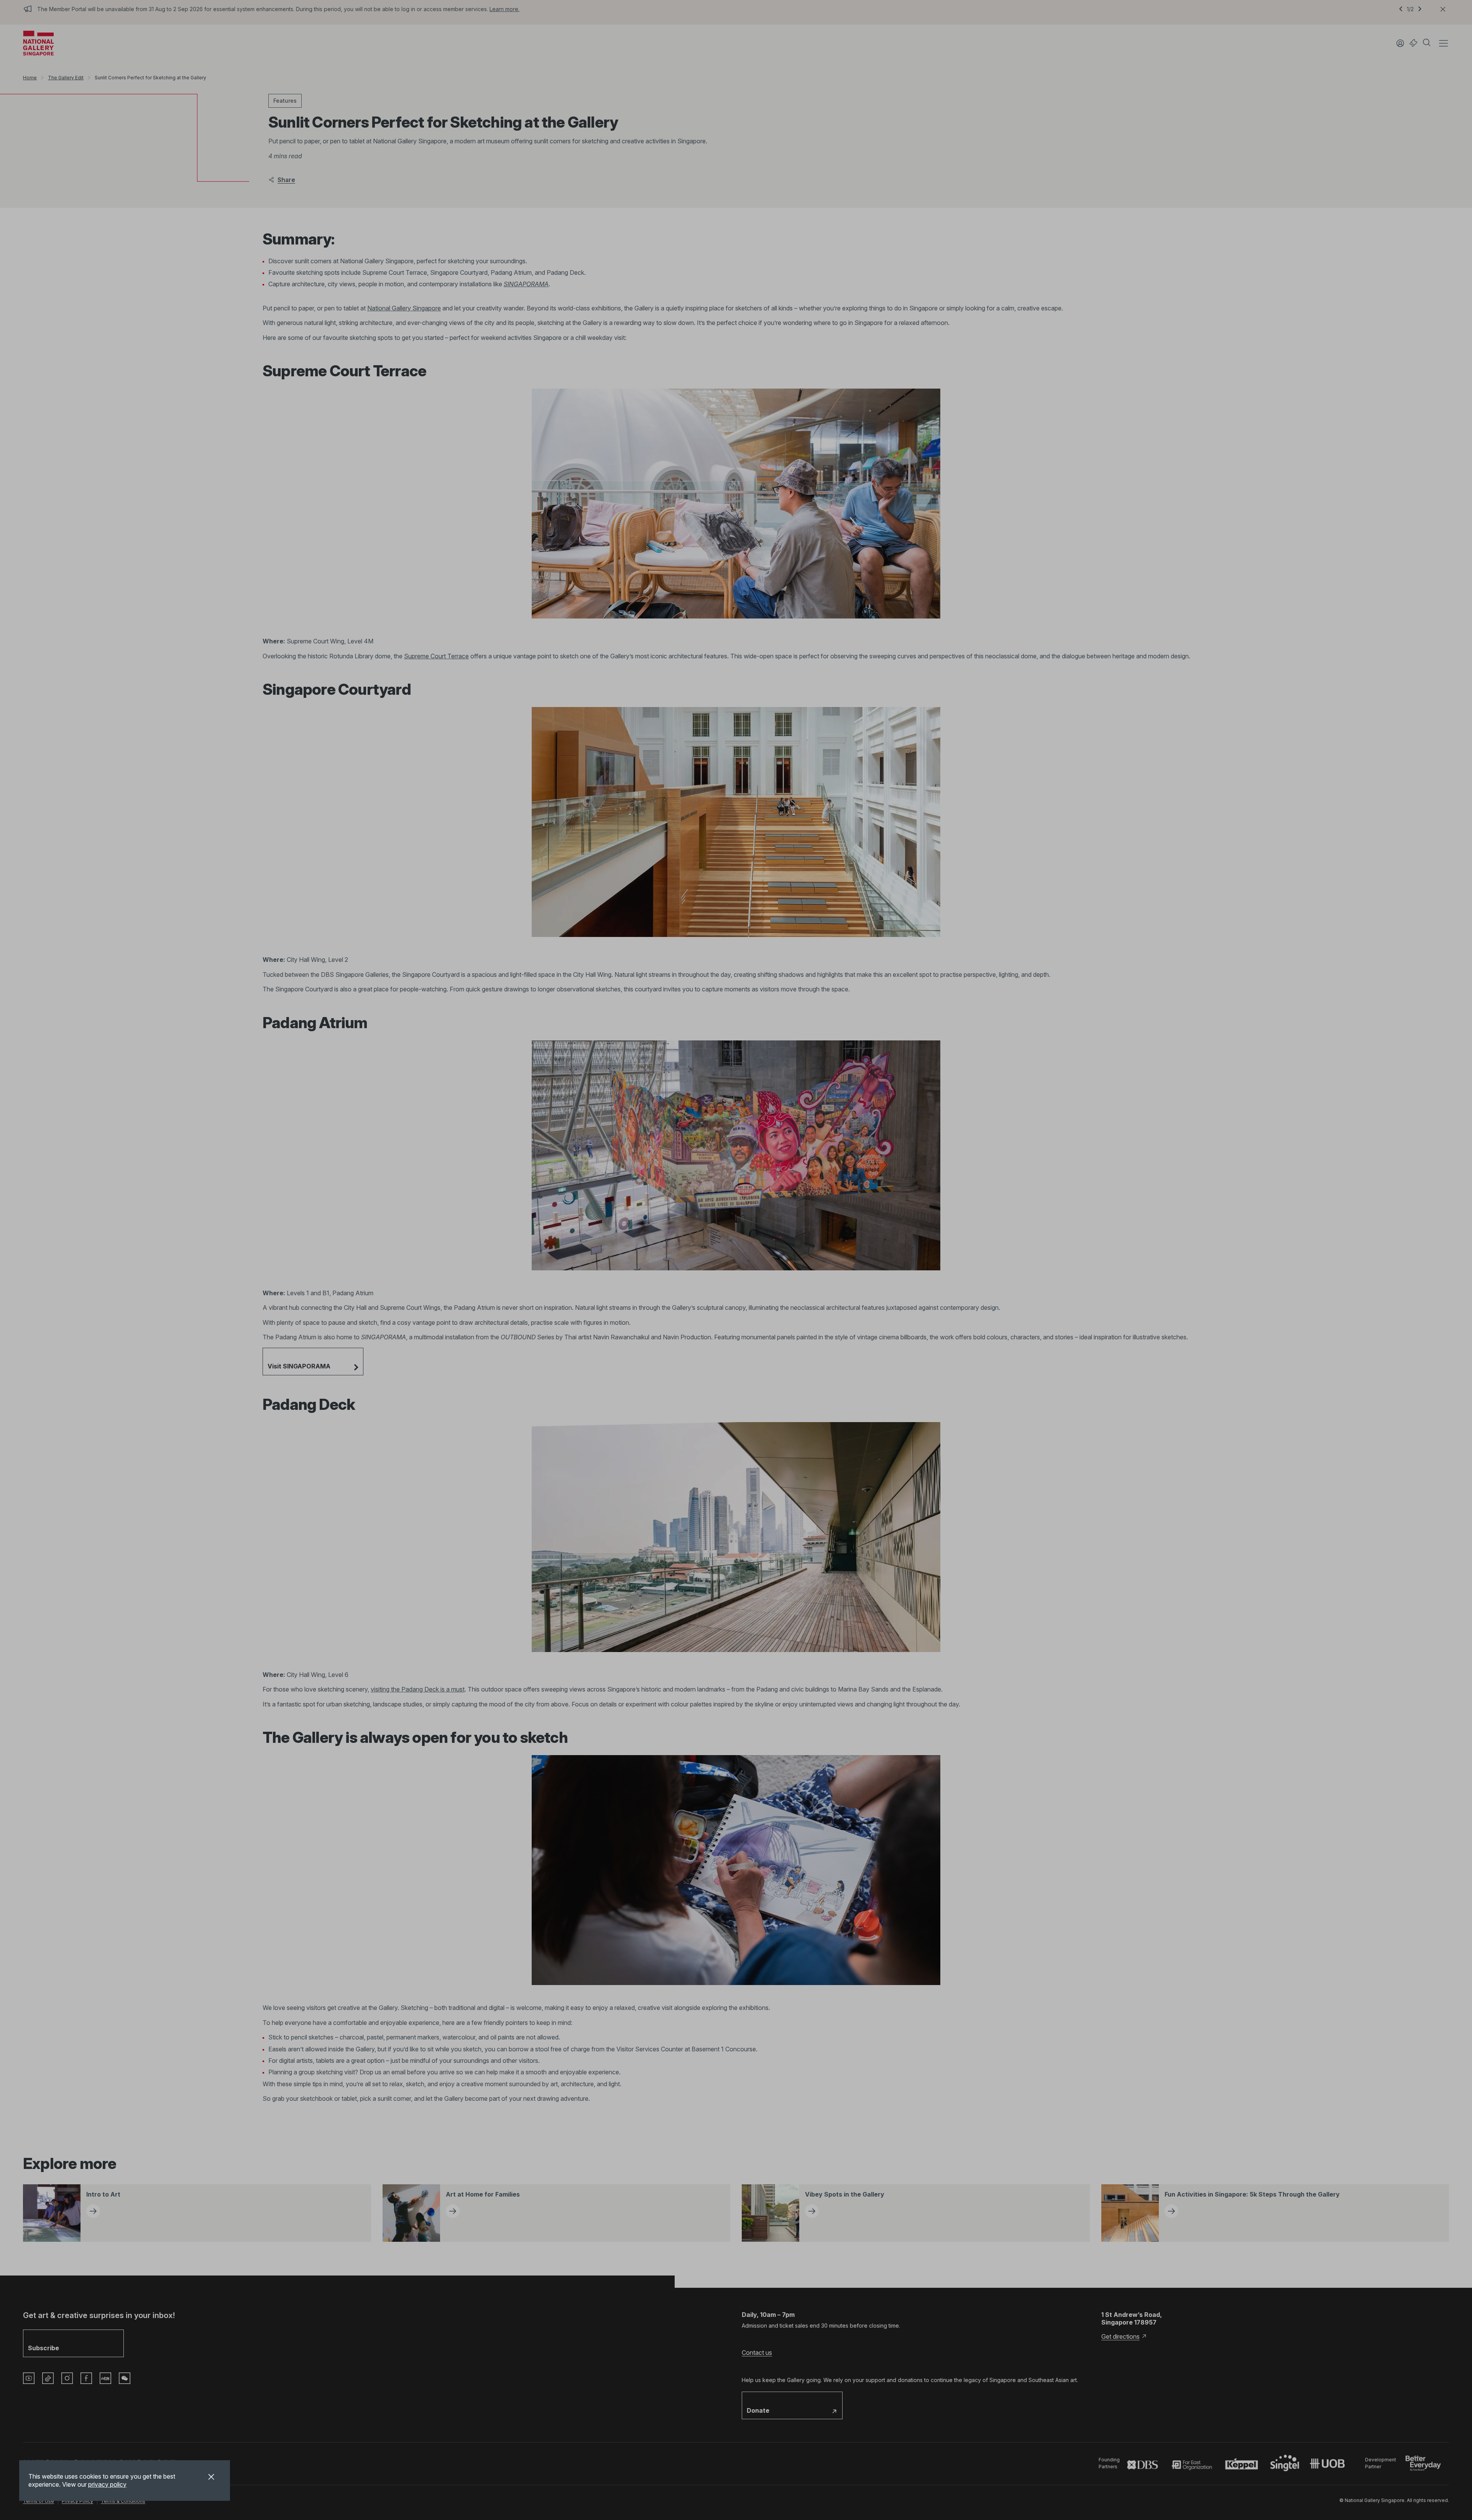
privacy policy (107, 2484)
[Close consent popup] (211, 2478)
